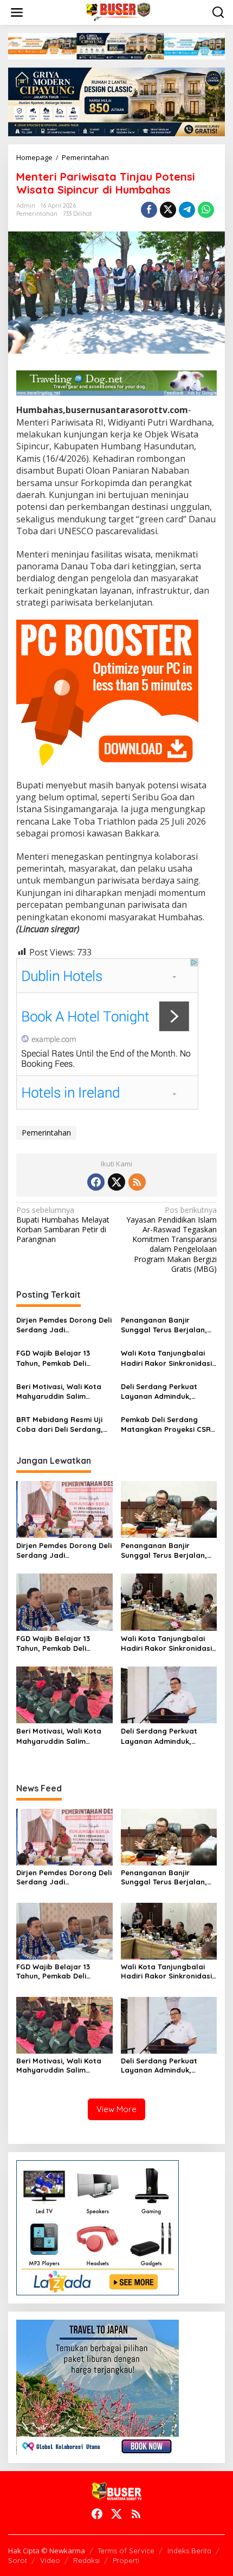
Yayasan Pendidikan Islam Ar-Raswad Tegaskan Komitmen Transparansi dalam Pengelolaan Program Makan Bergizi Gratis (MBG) (171, 1240)
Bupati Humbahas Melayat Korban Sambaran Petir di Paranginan (63, 1225)
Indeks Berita (189, 2551)
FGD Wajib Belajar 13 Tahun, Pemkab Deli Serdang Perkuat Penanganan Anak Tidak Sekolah (60, 1358)
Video (50, 2560)
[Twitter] (116, 1182)
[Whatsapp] (206, 210)
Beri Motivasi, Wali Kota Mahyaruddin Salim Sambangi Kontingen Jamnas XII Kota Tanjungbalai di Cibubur (59, 1392)
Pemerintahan (37, 214)
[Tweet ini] (168, 210)
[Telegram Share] (187, 210)
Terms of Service (126, 2551)
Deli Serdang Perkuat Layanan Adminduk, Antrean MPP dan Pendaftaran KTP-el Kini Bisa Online (164, 1392)
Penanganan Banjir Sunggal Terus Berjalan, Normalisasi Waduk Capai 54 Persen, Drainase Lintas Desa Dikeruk (168, 1325)
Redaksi (86, 2560)
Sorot (18, 2560)
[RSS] (137, 1182)
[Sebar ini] (149, 210)
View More (116, 2109)
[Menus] (17, 12)
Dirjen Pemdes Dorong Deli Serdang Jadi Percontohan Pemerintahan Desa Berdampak (64, 1325)
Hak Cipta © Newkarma (47, 2551)
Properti (126, 2560)
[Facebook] (96, 1182)
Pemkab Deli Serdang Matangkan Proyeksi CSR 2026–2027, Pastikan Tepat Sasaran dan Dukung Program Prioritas (168, 1425)
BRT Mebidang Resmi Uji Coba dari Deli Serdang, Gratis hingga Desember (60, 1425)
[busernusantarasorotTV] (119, 12)
